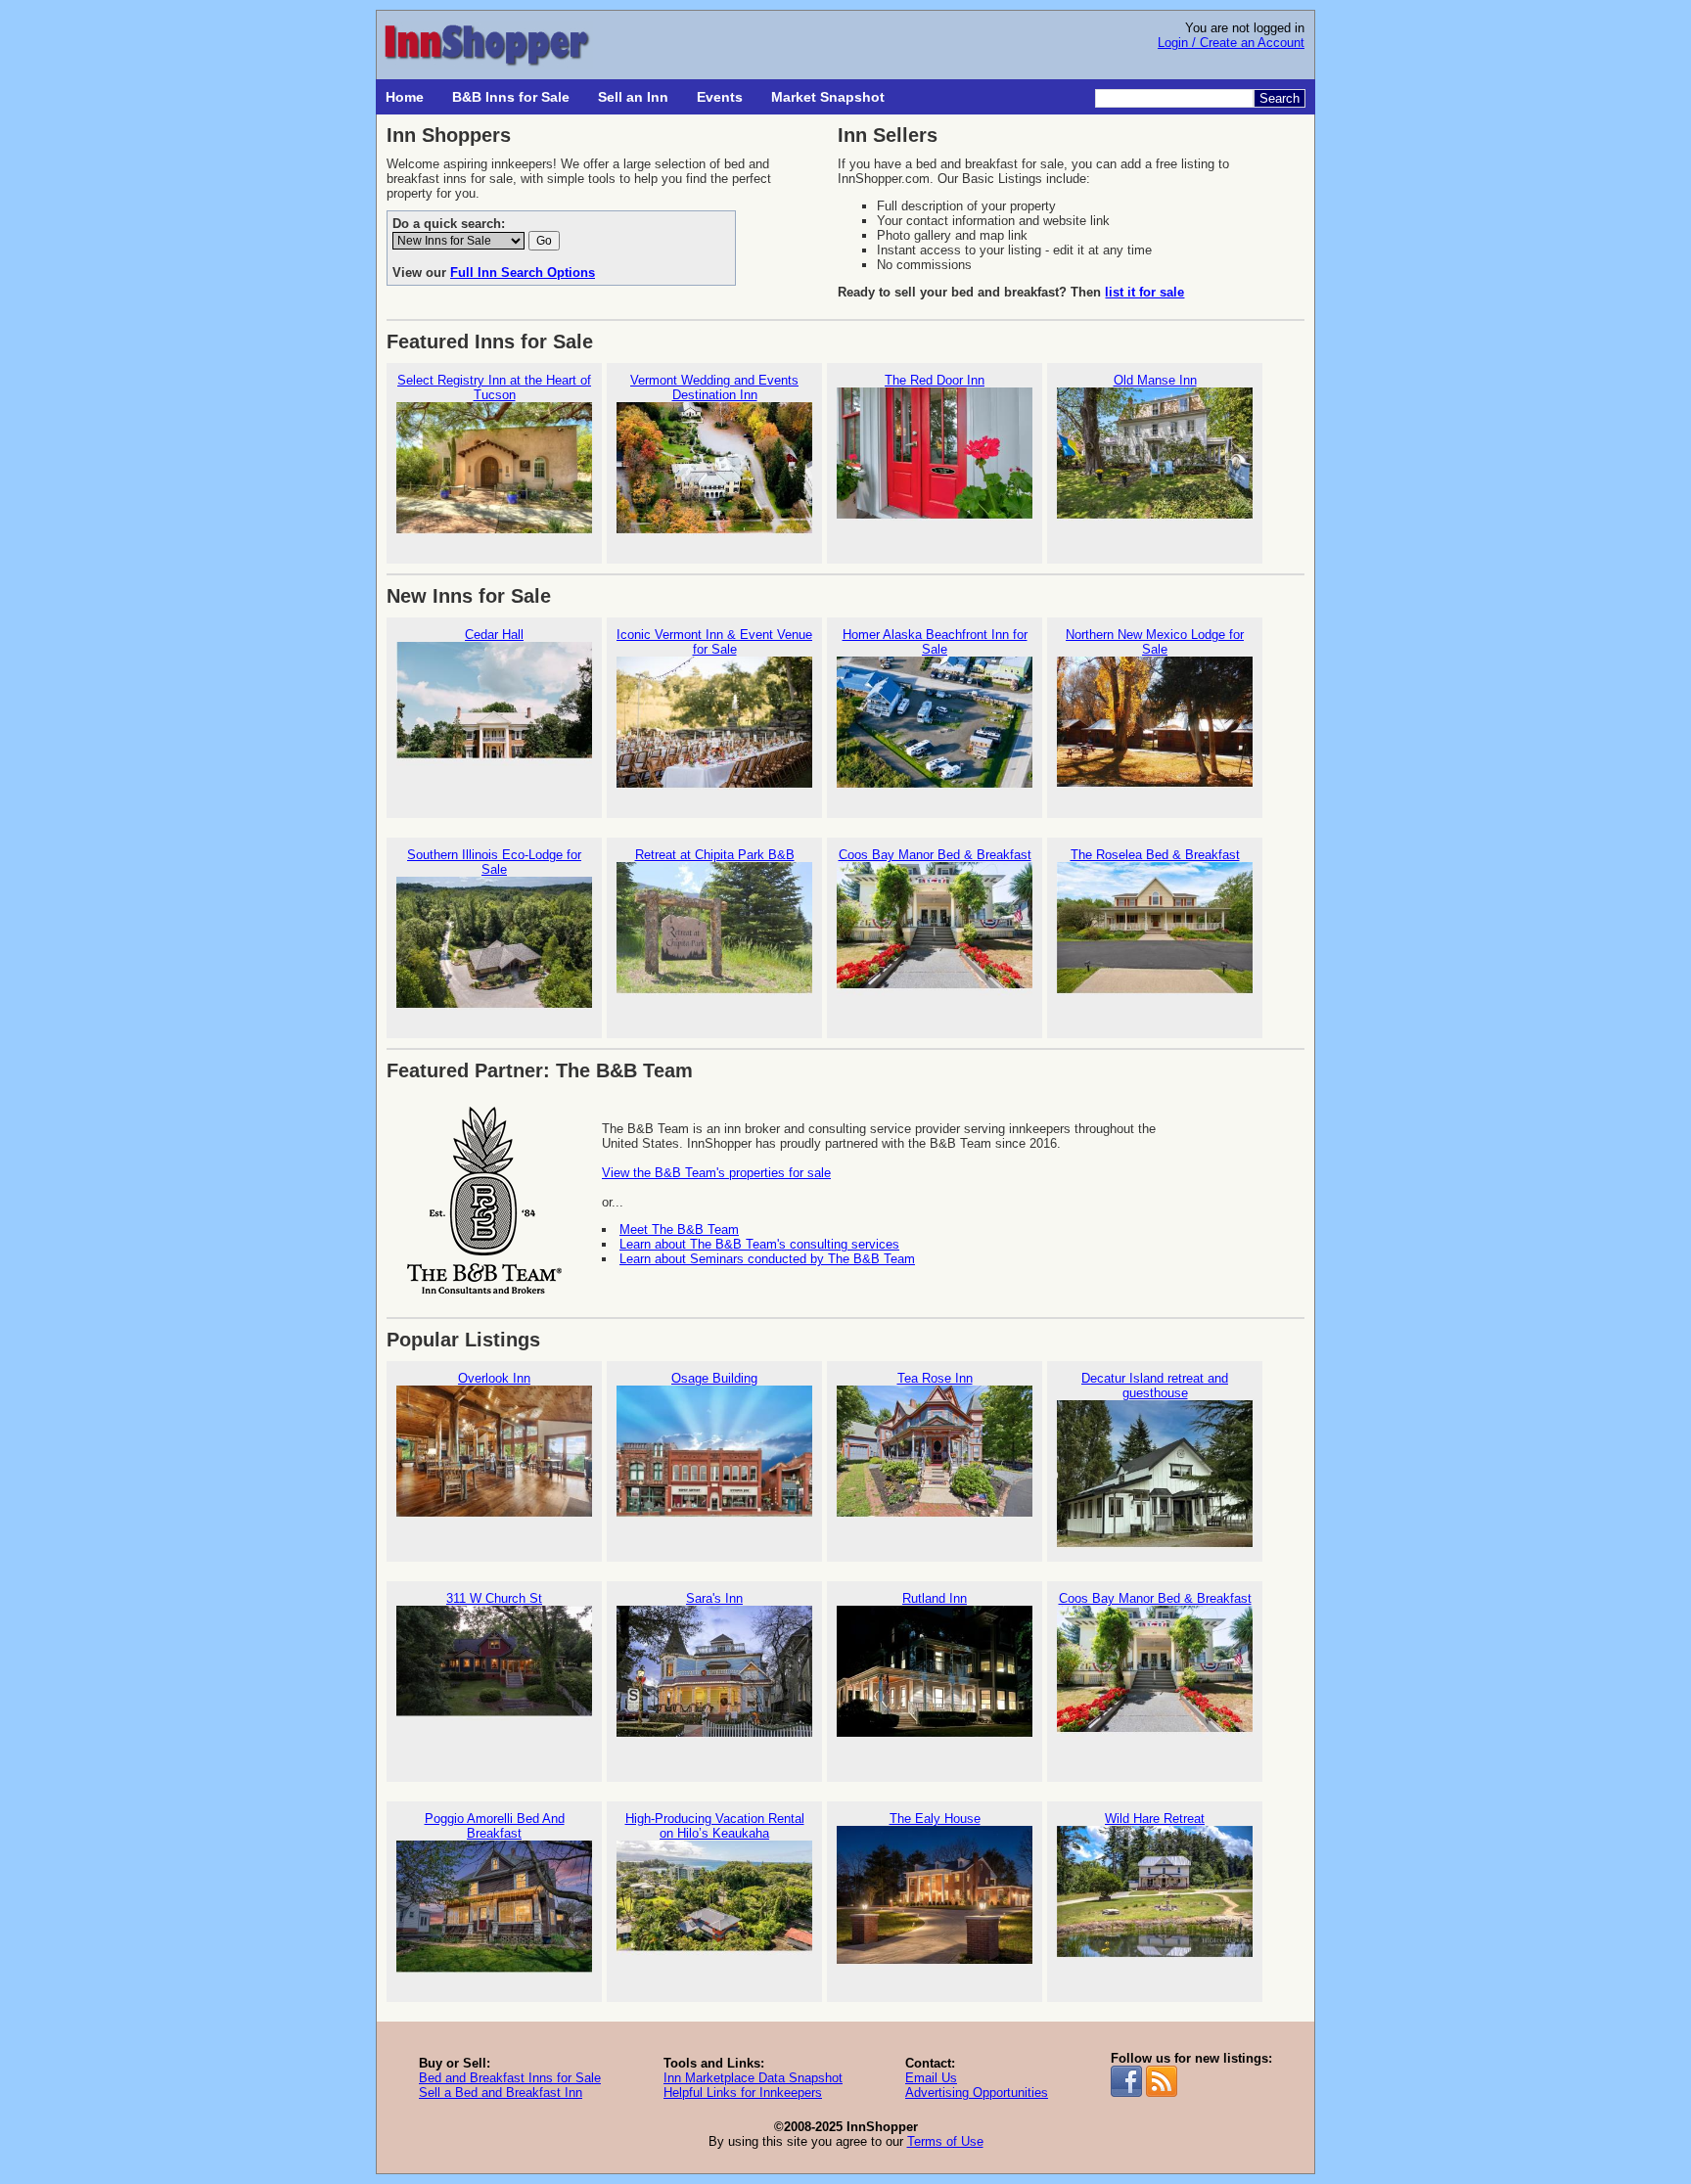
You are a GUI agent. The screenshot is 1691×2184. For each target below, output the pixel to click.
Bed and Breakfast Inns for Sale (510, 2078)
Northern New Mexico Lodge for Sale (1155, 642)
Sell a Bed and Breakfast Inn (501, 2093)
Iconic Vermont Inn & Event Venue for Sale (714, 642)
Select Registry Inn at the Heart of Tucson (494, 387)
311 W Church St (494, 1598)
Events (720, 97)
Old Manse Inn (1155, 380)
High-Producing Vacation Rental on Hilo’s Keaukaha (715, 1826)
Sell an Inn (633, 97)
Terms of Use (945, 2141)
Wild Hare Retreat (1155, 1819)
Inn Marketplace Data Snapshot (753, 2078)
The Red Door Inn (935, 380)
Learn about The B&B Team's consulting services (759, 1244)
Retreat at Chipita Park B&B (715, 855)
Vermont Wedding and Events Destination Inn (714, 387)
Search (1280, 98)
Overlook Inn (494, 1378)
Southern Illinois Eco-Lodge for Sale (494, 862)
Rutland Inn (935, 1598)
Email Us (931, 2078)
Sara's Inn (714, 1598)
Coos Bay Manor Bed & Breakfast (935, 855)
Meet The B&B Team (679, 1229)
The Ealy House (935, 1819)
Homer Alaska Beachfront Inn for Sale (935, 642)
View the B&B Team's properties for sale (716, 1173)
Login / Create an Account (1231, 43)
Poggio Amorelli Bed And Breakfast (495, 1826)
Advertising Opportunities (977, 2093)
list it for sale (1144, 292)
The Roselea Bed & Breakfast (1155, 855)
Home (405, 97)
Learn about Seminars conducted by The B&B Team (767, 1259)
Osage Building (714, 1378)
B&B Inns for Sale (511, 97)
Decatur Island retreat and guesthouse (1155, 1386)
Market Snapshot (828, 97)
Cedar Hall (494, 635)
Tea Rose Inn (935, 1378)
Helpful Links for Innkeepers (743, 2093)
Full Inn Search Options (523, 273)
